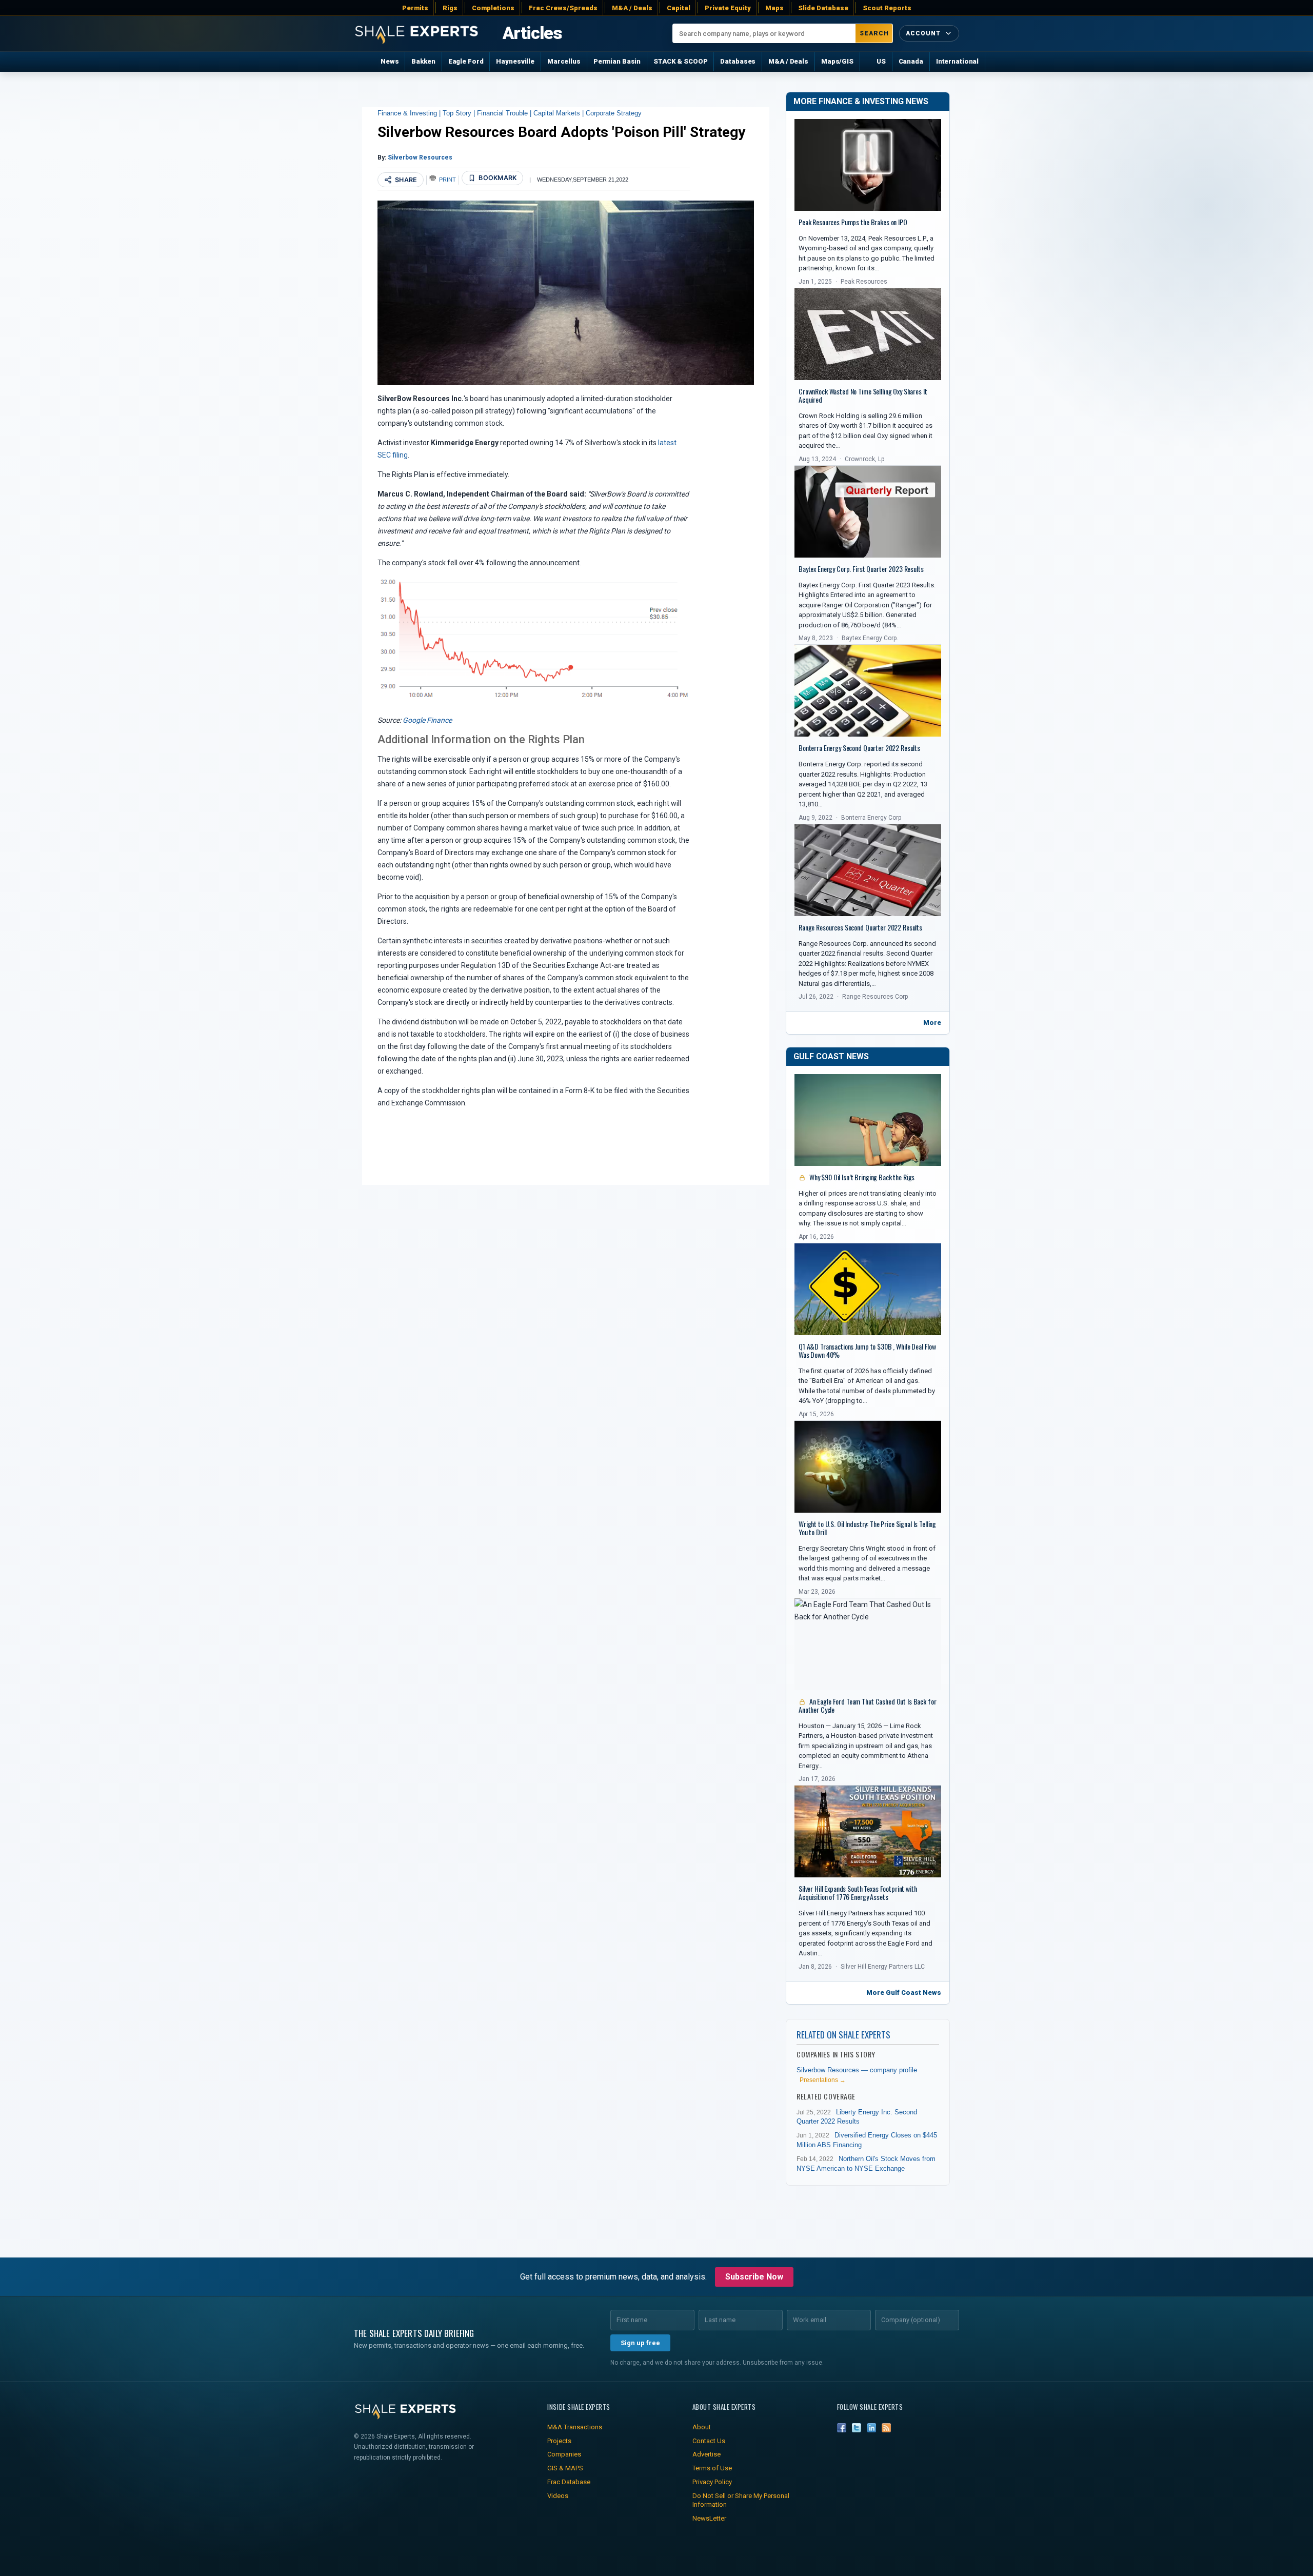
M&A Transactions (575, 2427)
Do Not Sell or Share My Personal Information (741, 2500)
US (881, 61)
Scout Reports (887, 8)
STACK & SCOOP (680, 61)
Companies (564, 2454)
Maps (774, 8)
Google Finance (427, 720)
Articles (532, 33)
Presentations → (823, 2080)
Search (874, 33)
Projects (559, 2441)
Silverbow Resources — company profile (857, 2070)
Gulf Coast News (831, 1056)
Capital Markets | (560, 113)
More (932, 1023)
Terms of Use (712, 2468)
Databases (738, 61)
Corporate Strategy (614, 113)
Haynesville (515, 61)
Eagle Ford (466, 61)
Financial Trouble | (505, 113)
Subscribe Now (754, 2277)
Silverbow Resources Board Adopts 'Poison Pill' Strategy (561, 132)
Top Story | (460, 113)
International (957, 61)
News (390, 61)
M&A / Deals (632, 8)
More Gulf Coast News (904, 1993)
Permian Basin (617, 61)
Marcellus (564, 61)
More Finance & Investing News (861, 101)
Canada (911, 61)
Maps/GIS (837, 61)
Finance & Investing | (410, 113)
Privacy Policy (712, 2482)
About (702, 2427)
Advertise (707, 2454)
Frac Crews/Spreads (563, 8)
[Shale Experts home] (416, 34)
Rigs (450, 8)
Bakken (423, 61)
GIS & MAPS (565, 2468)
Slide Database (823, 8)
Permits (415, 8)
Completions (493, 8)
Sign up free (640, 2343)
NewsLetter (709, 2518)
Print (448, 180)
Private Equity (728, 8)
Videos (558, 2496)
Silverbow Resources (420, 157)
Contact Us (709, 2441)
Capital (679, 8)
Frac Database (569, 2482)
